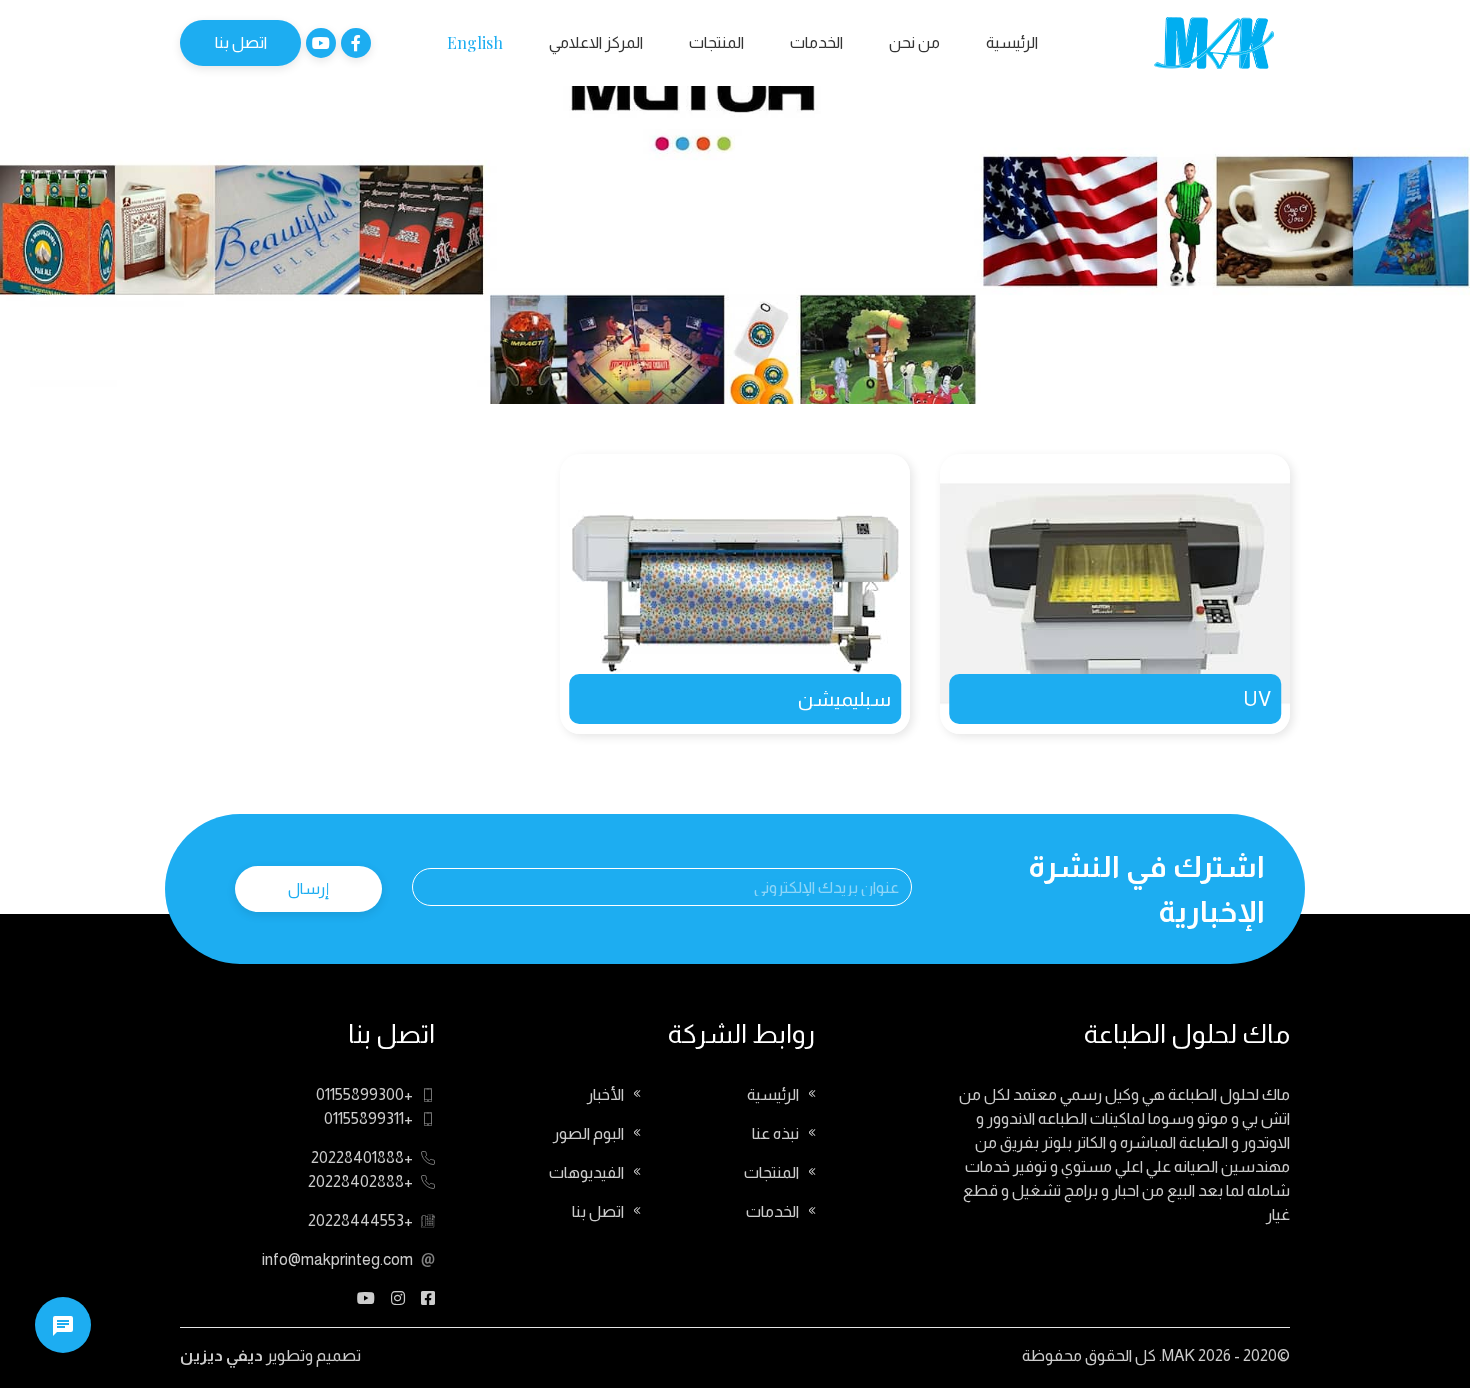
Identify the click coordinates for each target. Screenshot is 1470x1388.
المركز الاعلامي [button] (596, 42)
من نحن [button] (914, 42)
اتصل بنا (241, 42)
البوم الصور (588, 1133)
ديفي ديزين (221, 1355)
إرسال (308, 888)
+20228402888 (360, 1181)
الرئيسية (1012, 42)
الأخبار (605, 1094)
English (475, 42)
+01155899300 (364, 1094)
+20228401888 (362, 1157)
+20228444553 (360, 1220)
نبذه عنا (775, 1133)
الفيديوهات (586, 1172)
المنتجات (716, 42)
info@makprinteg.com (337, 1259)
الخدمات (816, 42)
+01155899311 (368, 1118)
